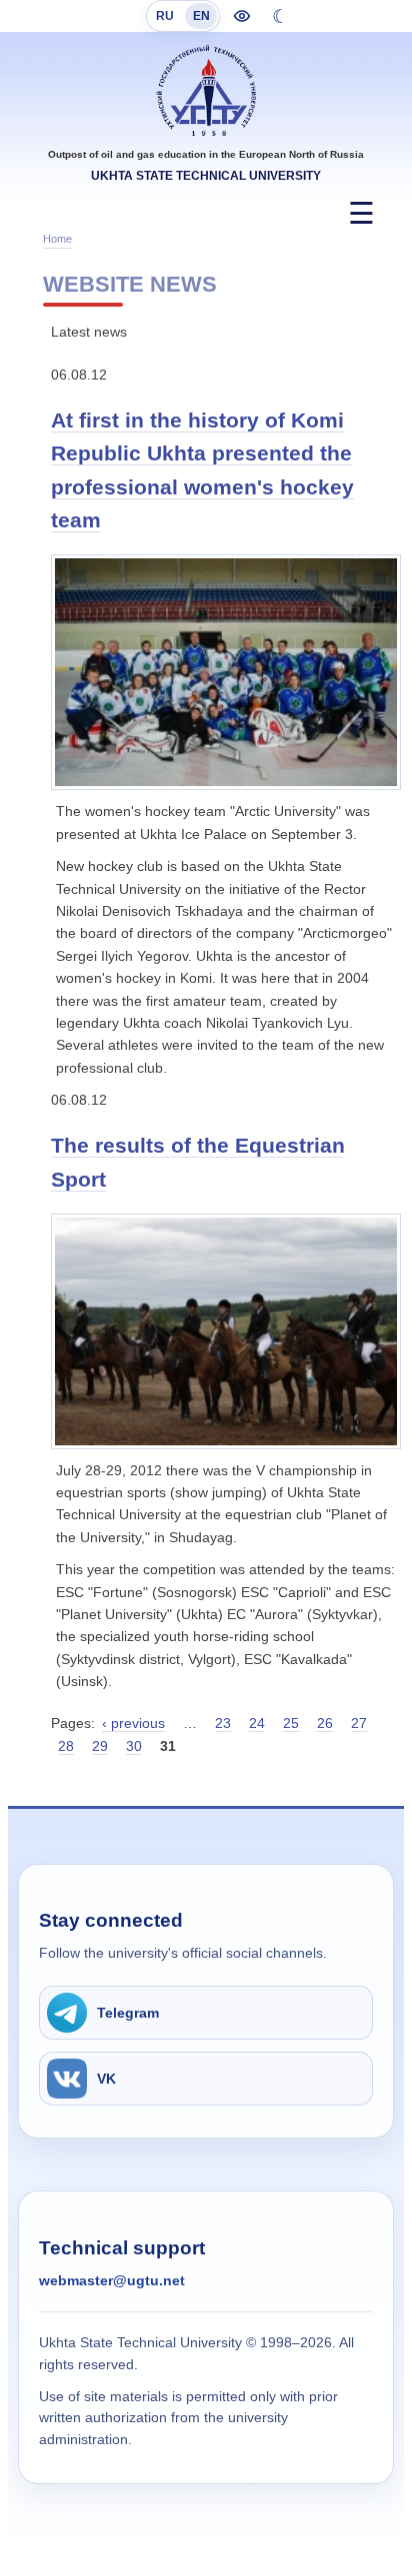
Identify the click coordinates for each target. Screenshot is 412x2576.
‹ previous (133, 1723)
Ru (165, 16)
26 (325, 1723)
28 (66, 1746)
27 (359, 1723)
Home (57, 239)
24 (257, 1723)
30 (134, 1746)
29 (100, 1746)
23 (223, 1723)
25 (291, 1723)
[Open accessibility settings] (242, 16)
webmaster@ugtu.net (112, 2280)
